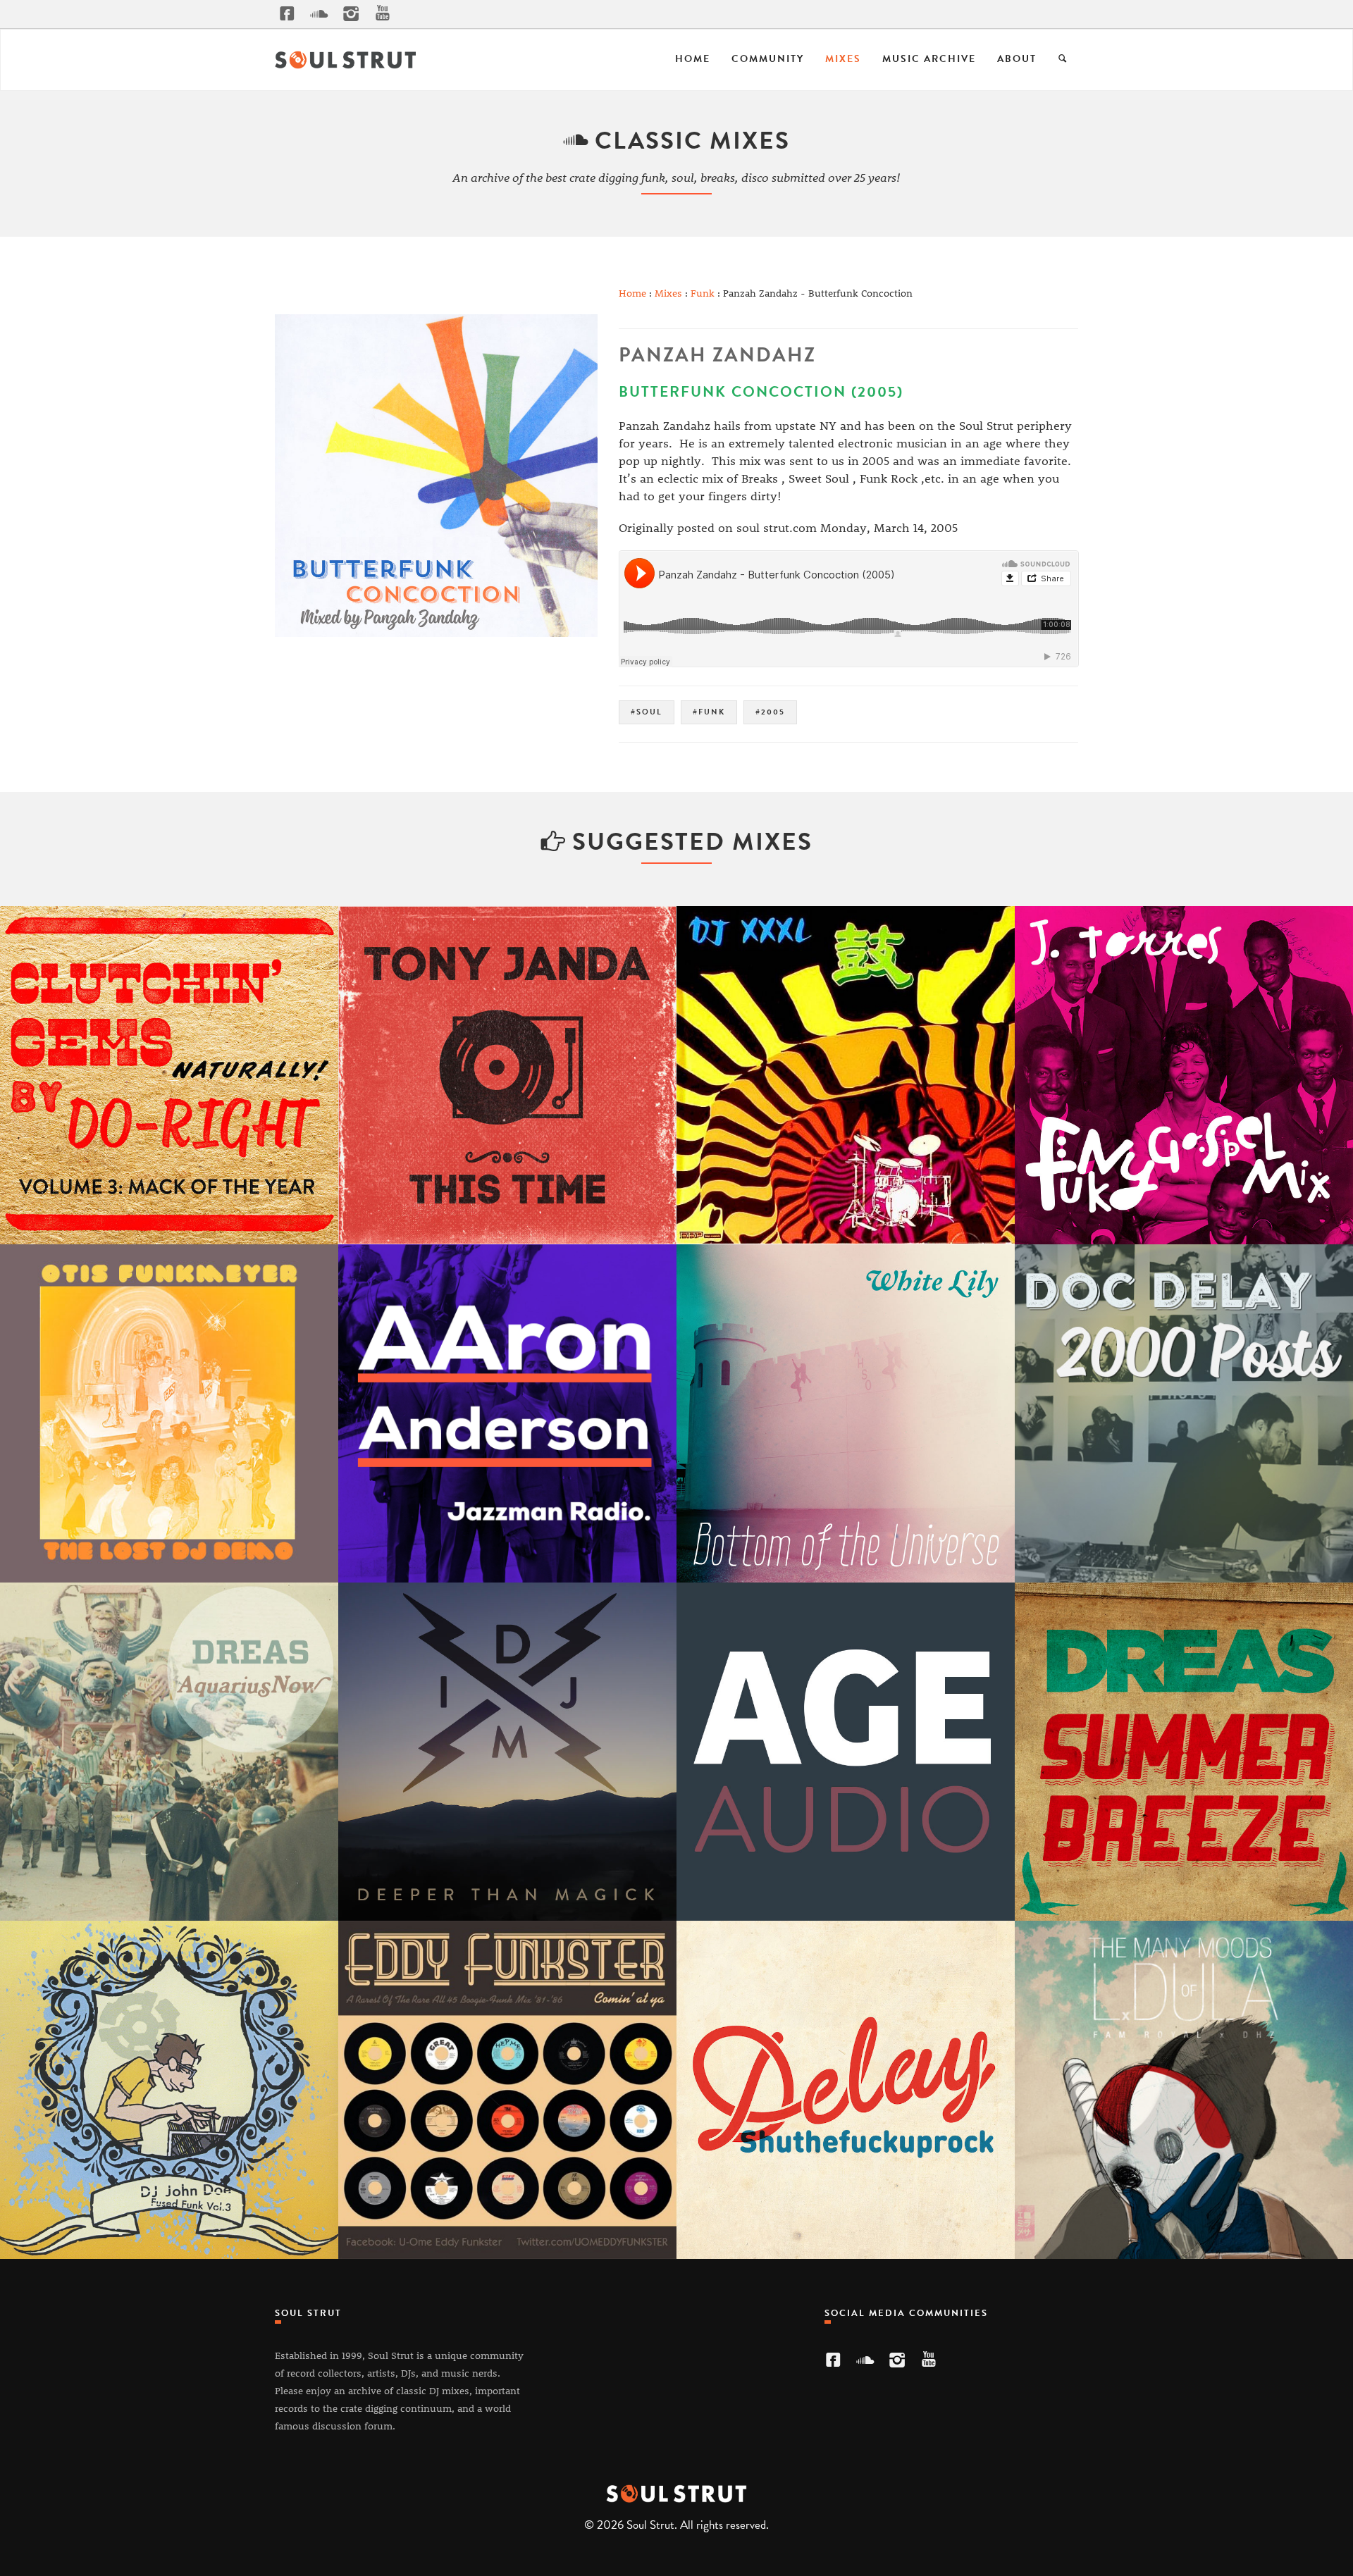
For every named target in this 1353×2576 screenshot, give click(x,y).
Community (768, 59)
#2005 (770, 712)
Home (693, 59)
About (1017, 59)
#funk (709, 712)
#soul (647, 712)
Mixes (843, 59)
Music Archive (929, 59)
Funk (703, 293)
